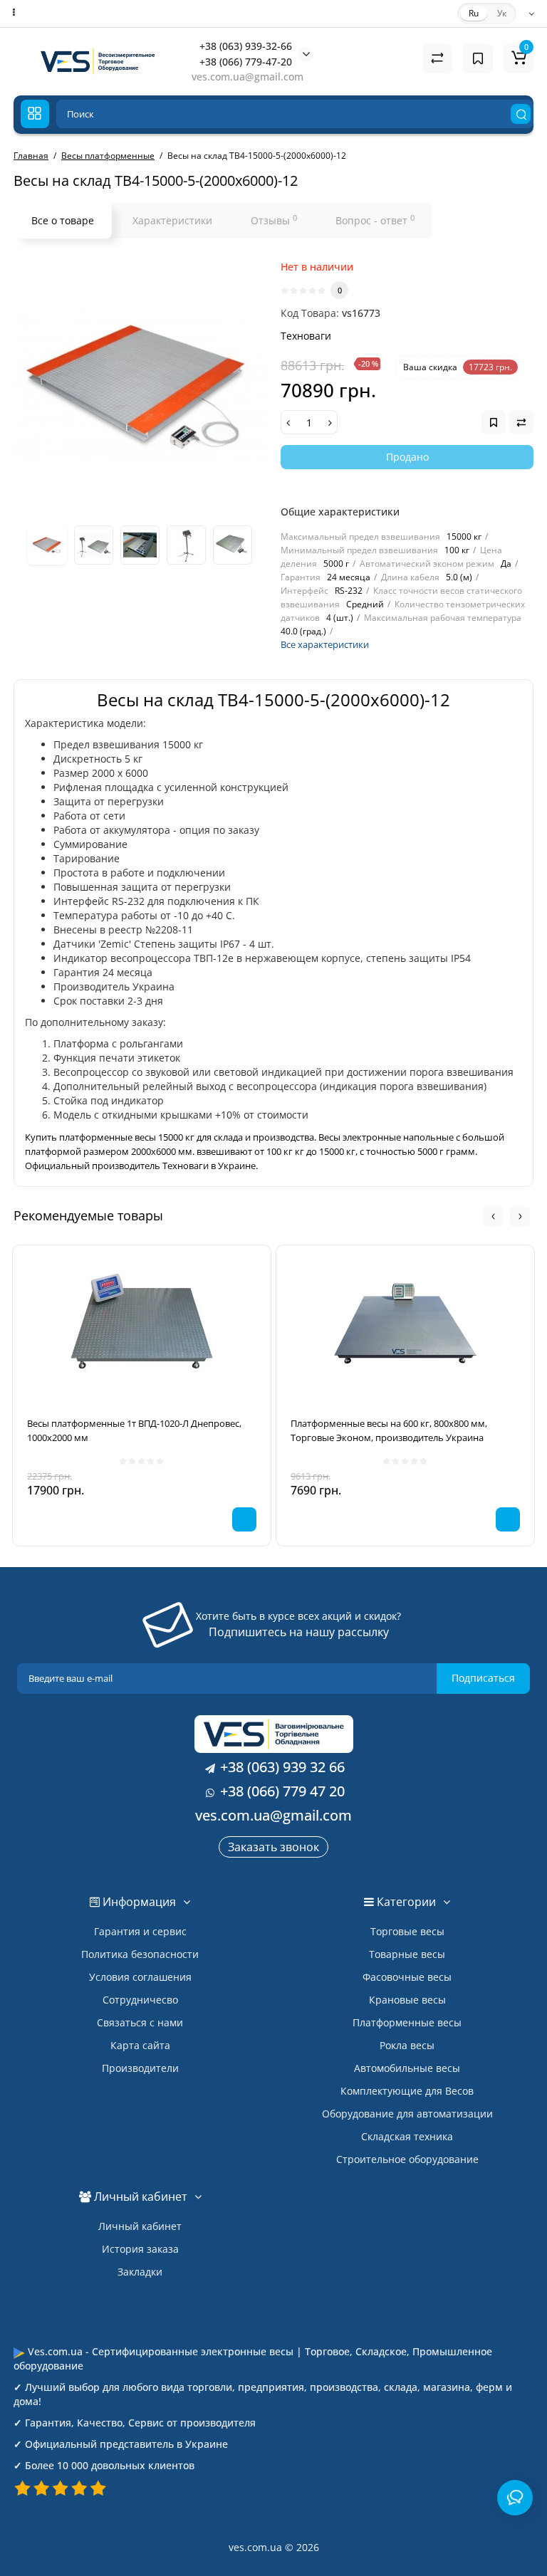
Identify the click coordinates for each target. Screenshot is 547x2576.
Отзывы (274, 220)
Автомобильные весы (407, 2068)
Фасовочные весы (407, 1977)
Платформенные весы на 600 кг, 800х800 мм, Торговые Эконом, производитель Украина (389, 1430)
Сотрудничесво (140, 2000)
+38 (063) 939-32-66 (246, 46)
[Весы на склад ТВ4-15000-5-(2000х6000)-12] (140, 386)
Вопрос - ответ (375, 220)
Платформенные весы (407, 2022)
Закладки (140, 2272)
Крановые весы (407, 2000)
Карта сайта (140, 2045)
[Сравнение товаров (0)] (437, 58)
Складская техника (407, 2136)
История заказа (140, 2249)
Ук (502, 13)
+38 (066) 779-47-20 (246, 62)
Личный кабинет (140, 2226)
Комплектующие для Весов (407, 2091)
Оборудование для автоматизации (407, 2114)
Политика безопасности (140, 1954)
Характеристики (172, 220)
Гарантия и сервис (140, 1931)
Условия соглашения (140, 1977)
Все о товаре (63, 220)
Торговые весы (407, 1931)
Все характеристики (325, 644)
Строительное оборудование (407, 2159)
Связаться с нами (140, 2022)
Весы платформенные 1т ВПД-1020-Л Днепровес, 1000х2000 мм (134, 1430)
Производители (140, 2068)
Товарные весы (407, 1954)
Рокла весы (407, 2045)
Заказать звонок (273, 1847)
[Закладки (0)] (478, 58)
